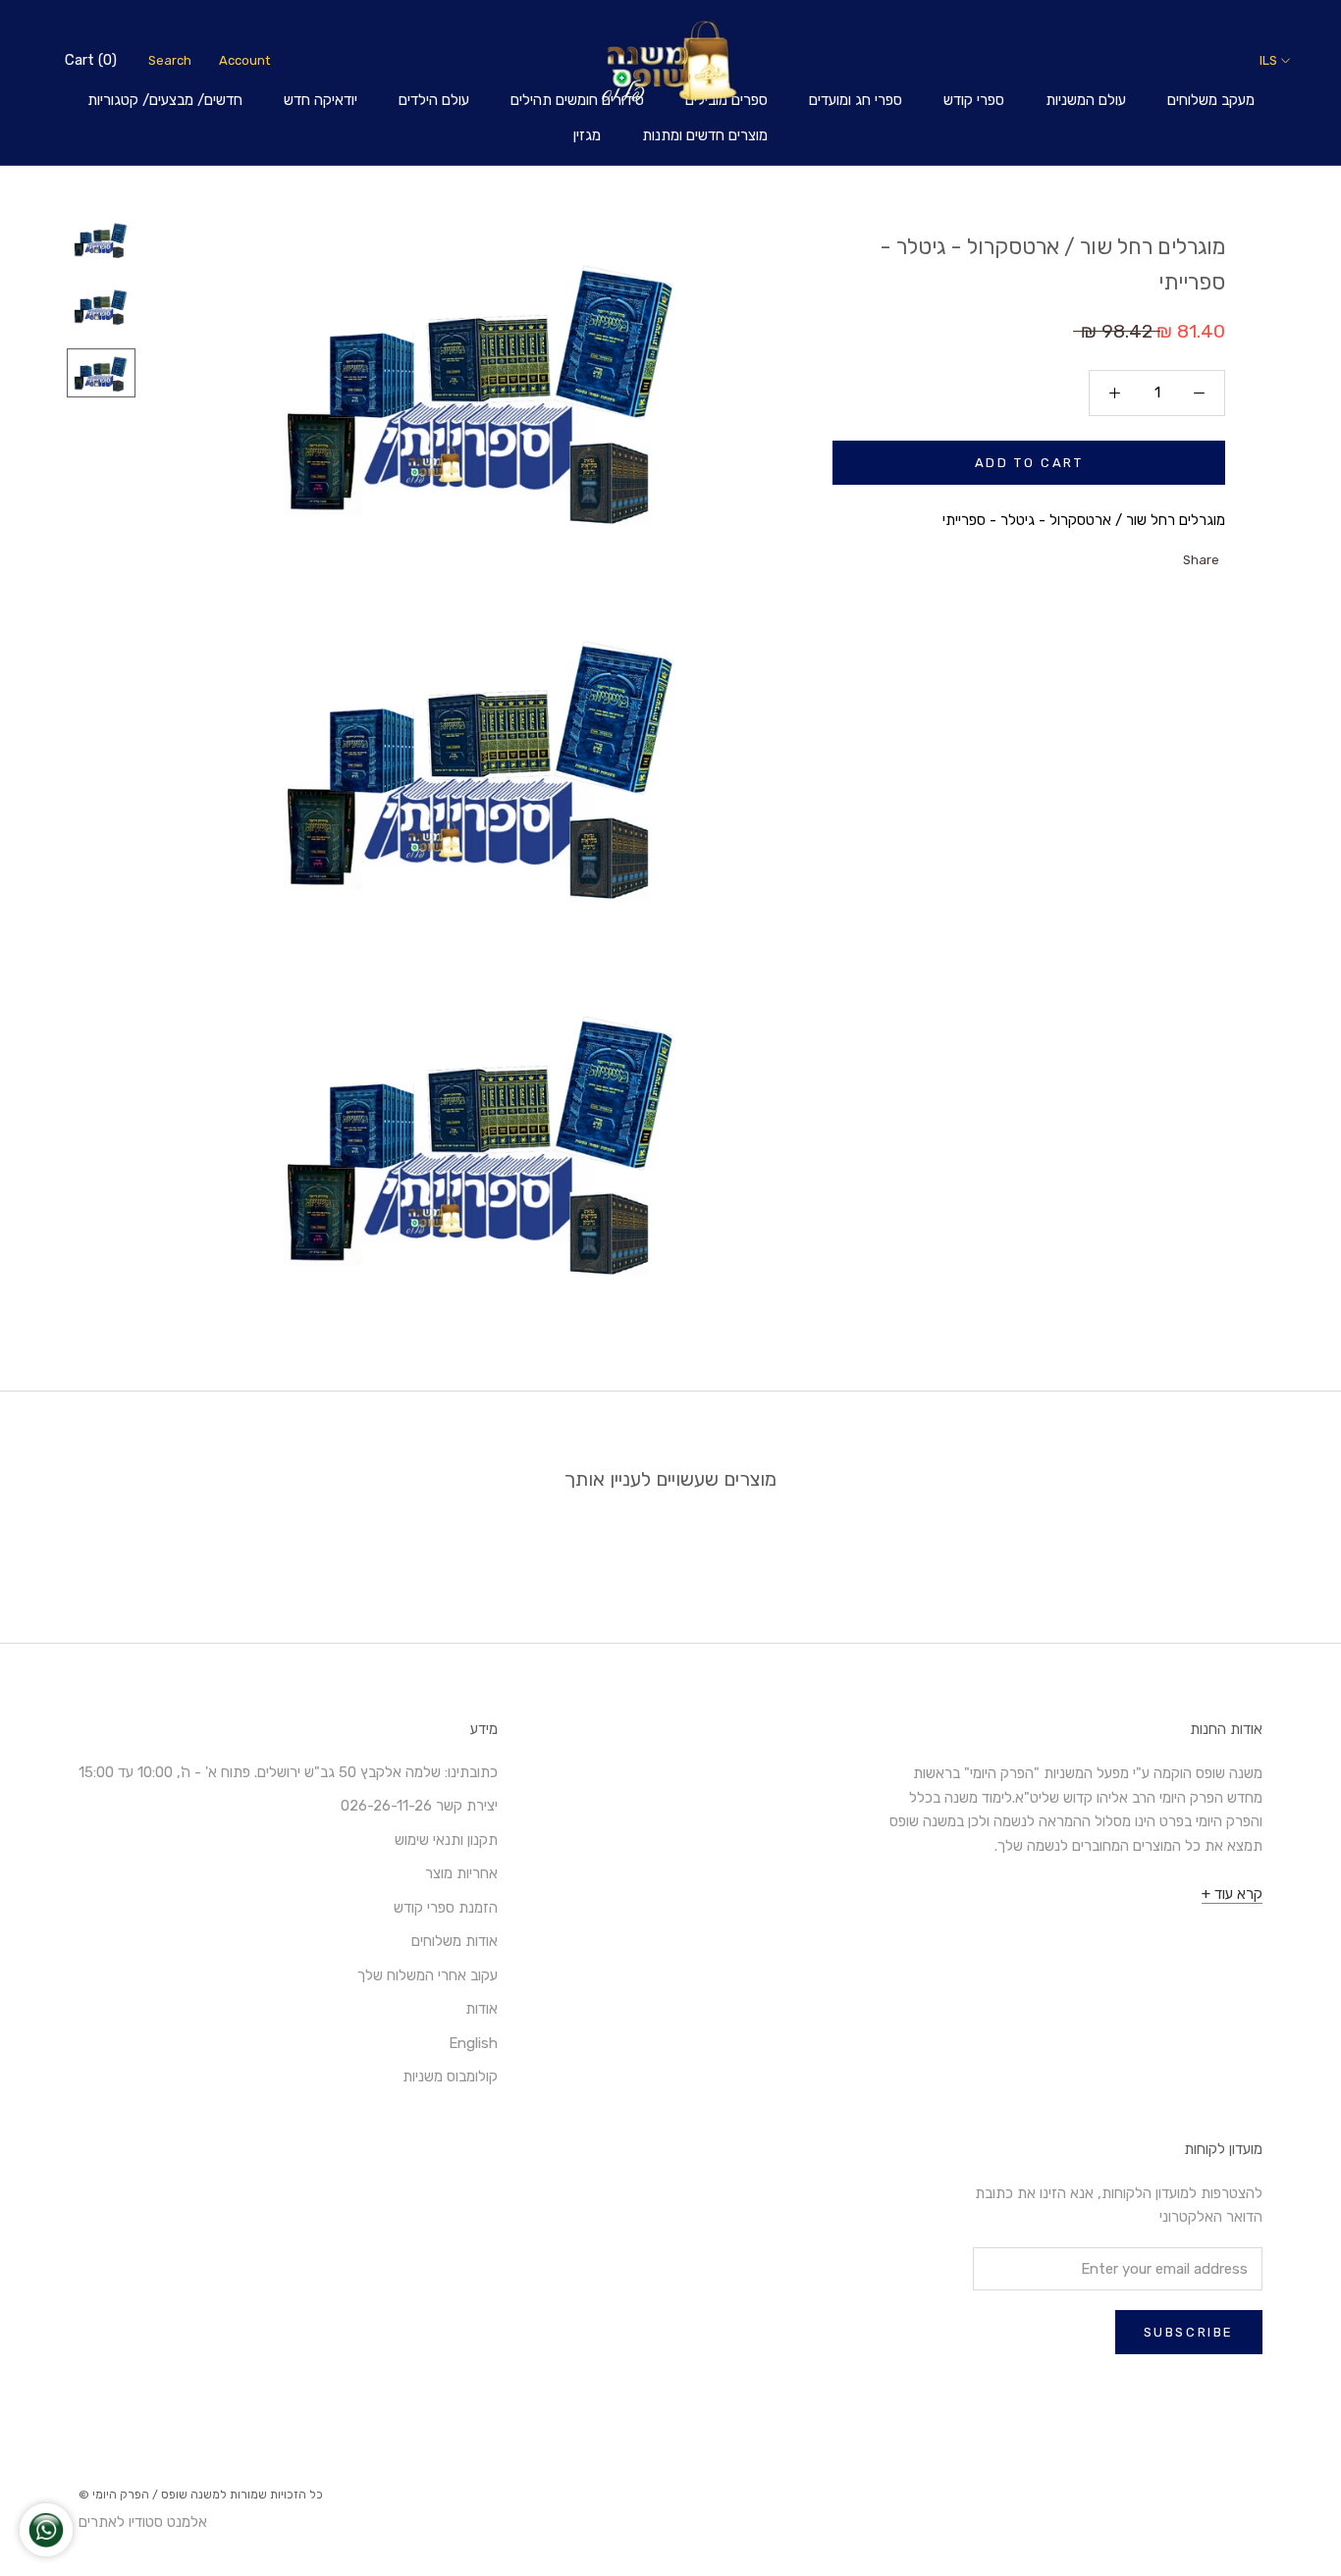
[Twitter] (1145, 555)
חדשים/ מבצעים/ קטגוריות (165, 100)
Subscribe (1189, 2332)
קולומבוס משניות (450, 2077)
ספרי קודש (974, 100)
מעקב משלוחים (1211, 100)
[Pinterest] (1119, 555)
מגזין (587, 135)
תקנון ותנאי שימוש (446, 1840)
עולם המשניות (1086, 100)
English (473, 2043)
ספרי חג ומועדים (856, 100)
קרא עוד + (1232, 1894)
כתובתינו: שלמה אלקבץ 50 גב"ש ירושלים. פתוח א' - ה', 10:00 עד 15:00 (288, 1772)
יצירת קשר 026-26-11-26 (419, 1806)
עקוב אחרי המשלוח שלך (428, 1975)
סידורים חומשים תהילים (577, 100)
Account (244, 60)
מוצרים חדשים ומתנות (705, 135)
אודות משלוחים (455, 1941)
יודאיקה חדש (321, 100)
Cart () (91, 60)
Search (170, 60)
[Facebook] (1170, 555)
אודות (482, 2009)
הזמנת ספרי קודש (446, 1908)
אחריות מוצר (461, 1873)
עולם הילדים (434, 100)
